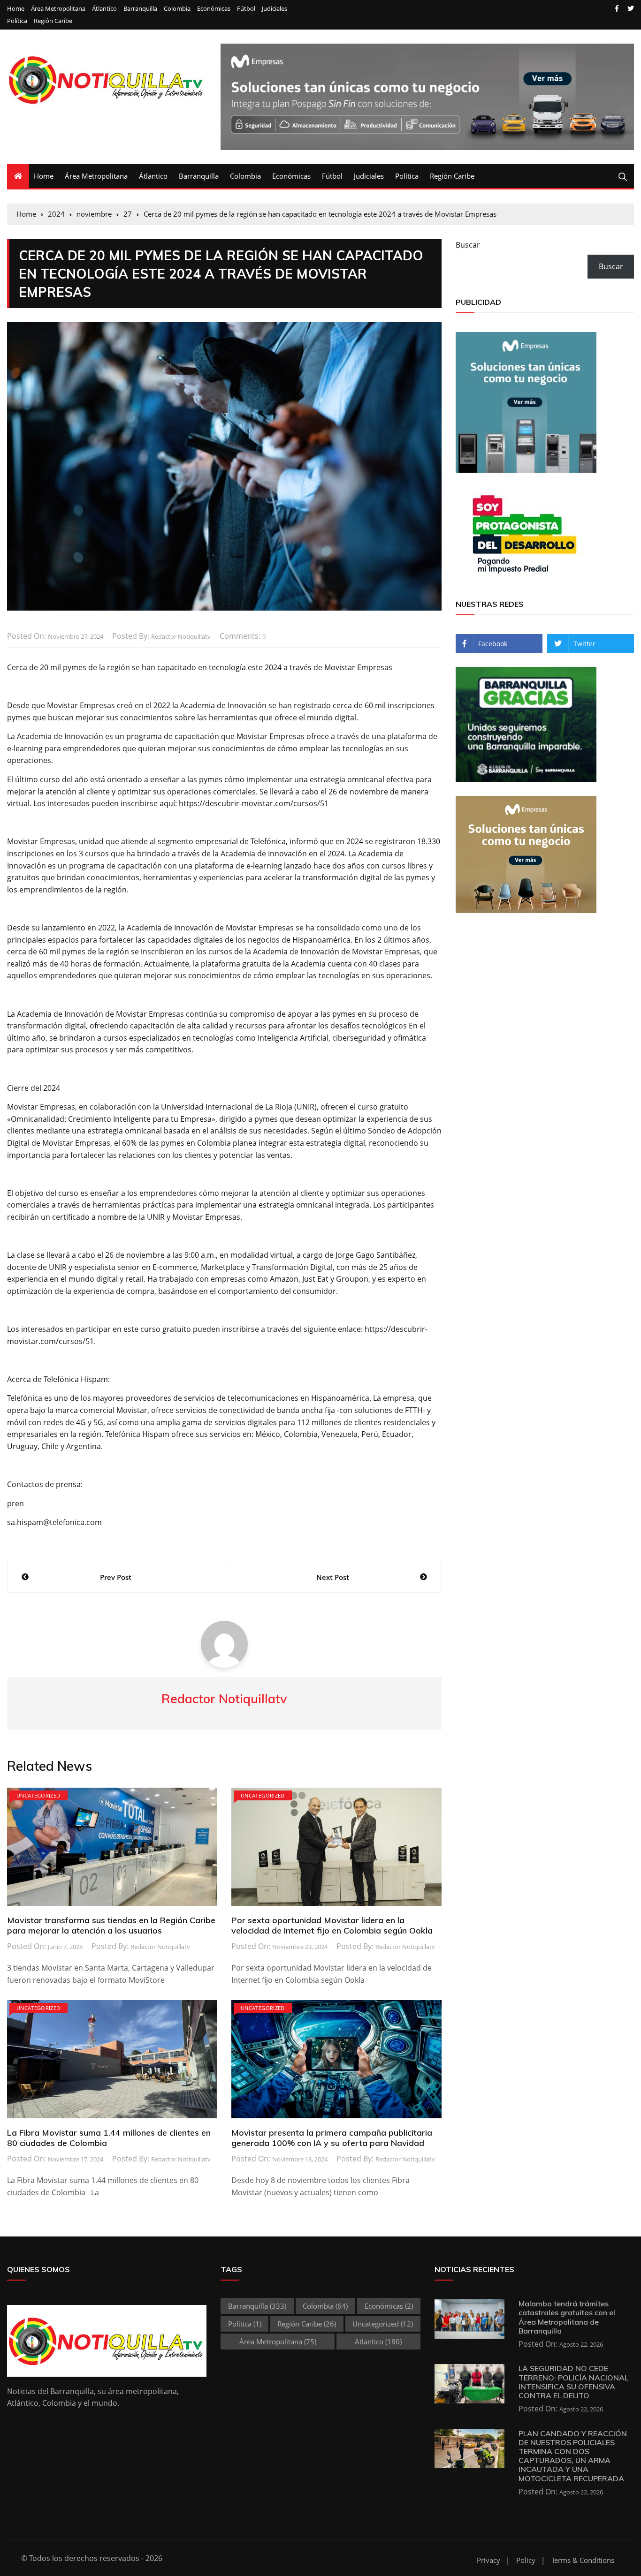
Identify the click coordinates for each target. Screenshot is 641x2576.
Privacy (488, 2560)
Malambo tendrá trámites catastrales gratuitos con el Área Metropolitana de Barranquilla (567, 2317)
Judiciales (275, 9)
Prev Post (116, 1577)
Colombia (177, 9)
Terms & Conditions (583, 2560)
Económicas (214, 9)
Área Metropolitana (58, 9)
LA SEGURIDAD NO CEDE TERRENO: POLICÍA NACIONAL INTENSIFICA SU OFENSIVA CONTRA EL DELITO (573, 2382)
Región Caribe (53, 21)
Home (16, 9)
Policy (526, 2560)
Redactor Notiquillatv (181, 636)
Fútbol (246, 9)
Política (17, 21)
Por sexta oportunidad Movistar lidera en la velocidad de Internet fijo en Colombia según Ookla (332, 1925)
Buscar (468, 245)
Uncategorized (38, 1795)
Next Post (333, 1577)
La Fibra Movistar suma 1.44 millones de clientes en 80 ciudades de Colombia (109, 2138)
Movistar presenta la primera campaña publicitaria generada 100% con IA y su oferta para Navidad (332, 2138)
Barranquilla (140, 9)
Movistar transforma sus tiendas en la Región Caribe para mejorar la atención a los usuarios (111, 1925)
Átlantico (104, 9)
